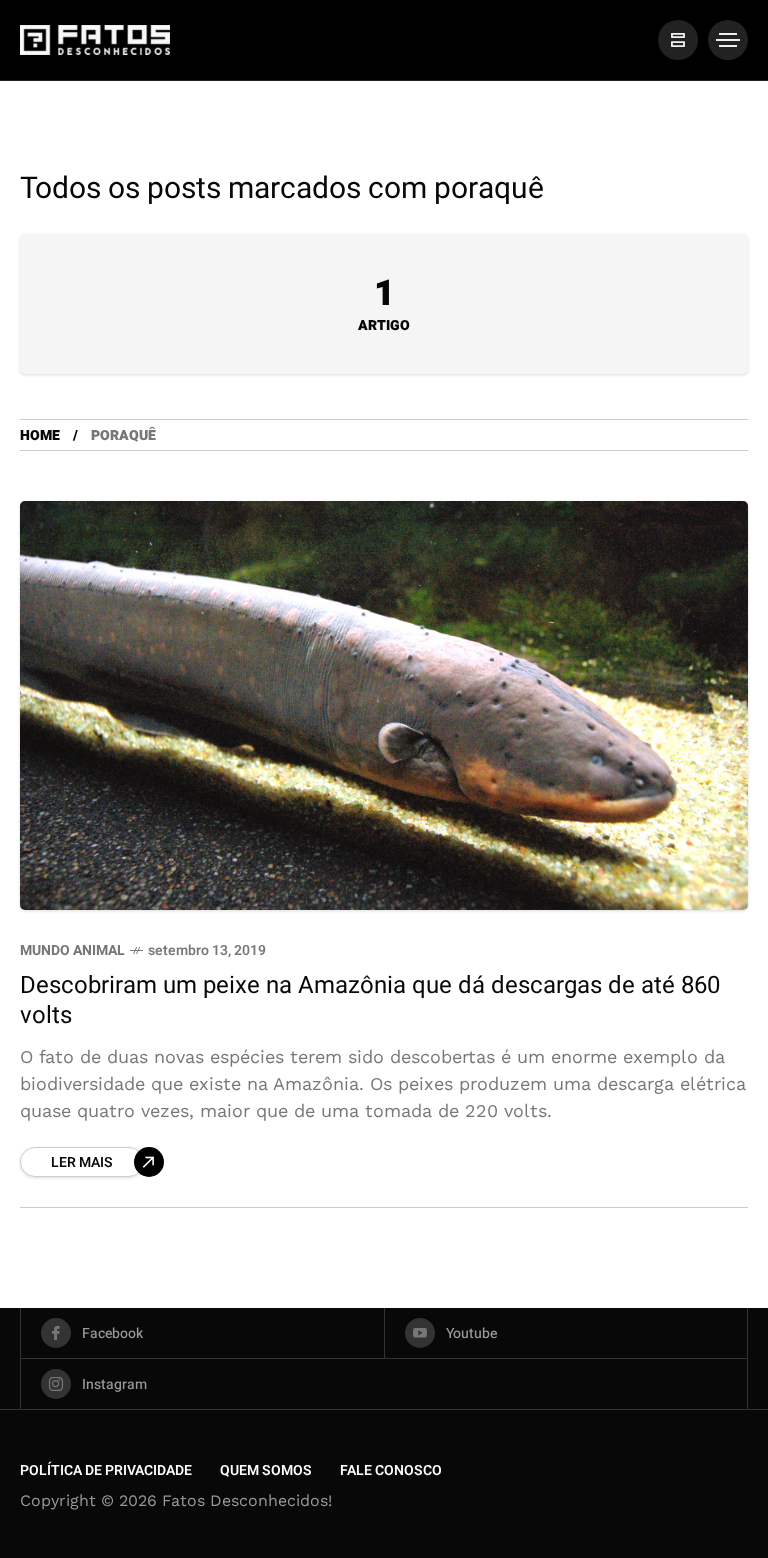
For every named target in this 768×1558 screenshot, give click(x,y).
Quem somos (266, 1470)
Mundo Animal (72, 950)
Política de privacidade (106, 1470)
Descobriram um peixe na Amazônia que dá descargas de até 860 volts (370, 1000)
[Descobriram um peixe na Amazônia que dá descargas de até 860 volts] (384, 705)
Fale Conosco (391, 1470)
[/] (678, 40)
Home (40, 435)
